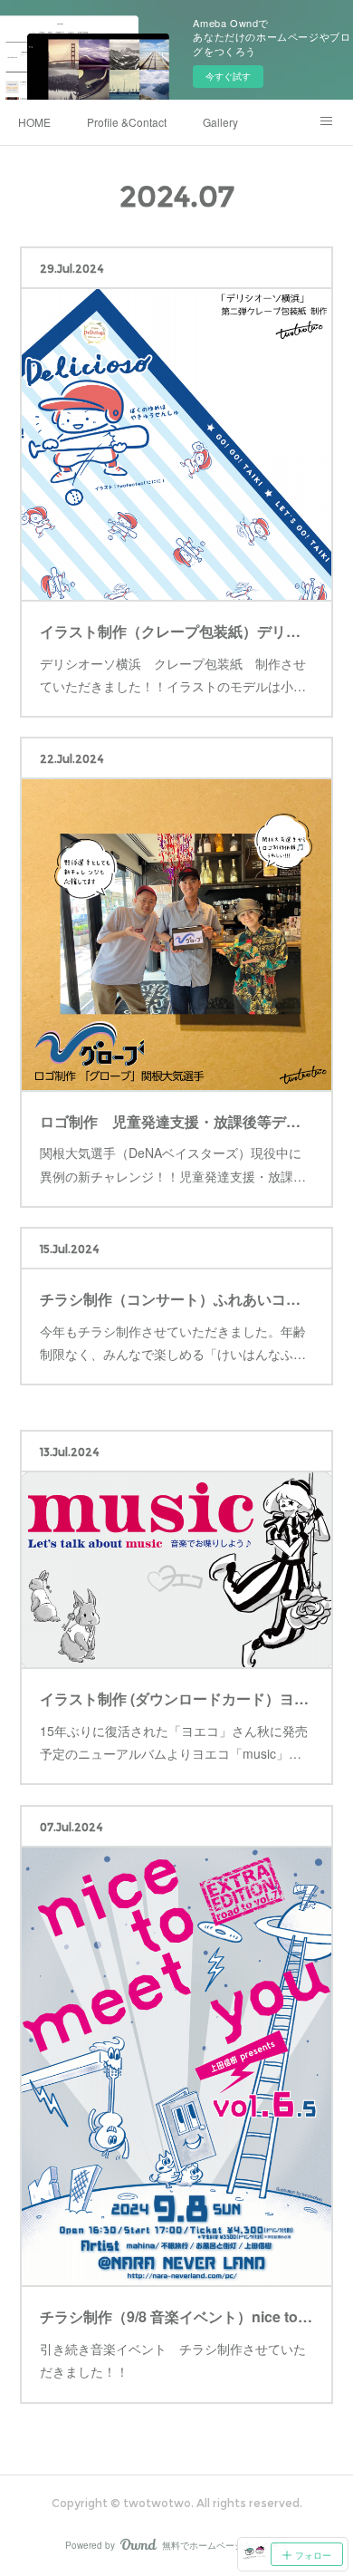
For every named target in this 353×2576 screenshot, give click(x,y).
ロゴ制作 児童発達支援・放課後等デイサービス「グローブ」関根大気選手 (176, 1121)
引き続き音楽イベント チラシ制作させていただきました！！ (173, 2360)
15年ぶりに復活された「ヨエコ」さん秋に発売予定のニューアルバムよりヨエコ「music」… (174, 1742)
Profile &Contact (127, 122)
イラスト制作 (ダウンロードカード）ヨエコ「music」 (176, 1698)
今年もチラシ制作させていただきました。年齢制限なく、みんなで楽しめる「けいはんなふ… (173, 1342)
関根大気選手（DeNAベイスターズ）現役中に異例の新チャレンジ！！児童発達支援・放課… (173, 1164)
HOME (34, 122)
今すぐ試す (228, 76)
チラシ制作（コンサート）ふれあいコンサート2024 (176, 1299)
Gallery (220, 122)
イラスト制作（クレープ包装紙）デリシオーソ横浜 (176, 631)
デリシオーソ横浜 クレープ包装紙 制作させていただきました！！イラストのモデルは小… (173, 675)
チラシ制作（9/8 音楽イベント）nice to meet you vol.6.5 (176, 2316)
